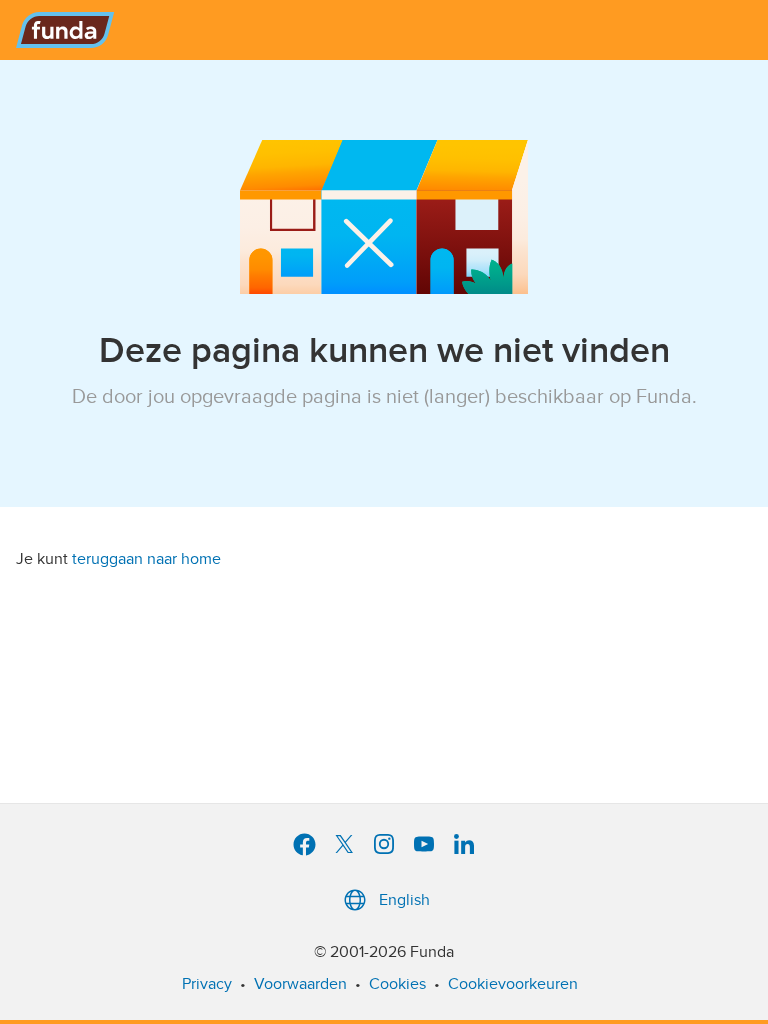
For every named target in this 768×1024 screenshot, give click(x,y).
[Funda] (65, 30)
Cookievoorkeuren (513, 984)
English (404, 900)
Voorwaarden (300, 984)
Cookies (397, 984)
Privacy (207, 984)
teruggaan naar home (146, 559)
